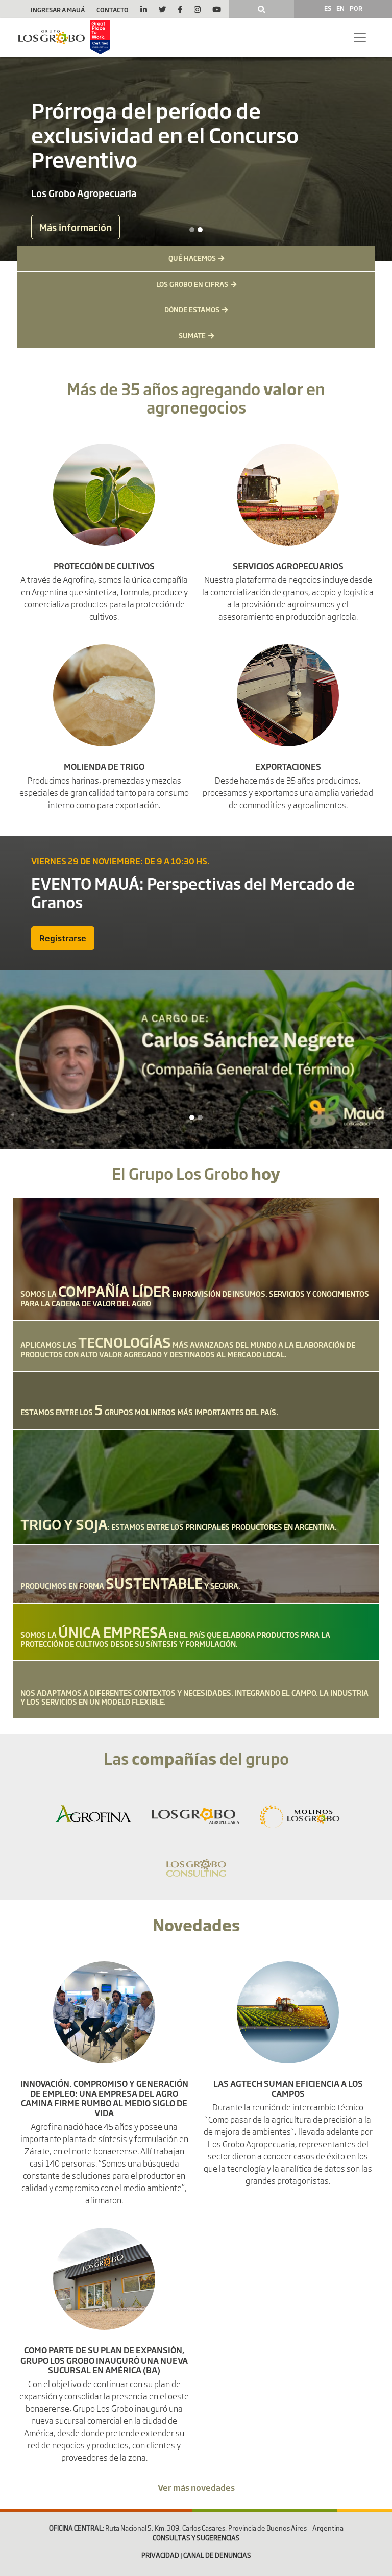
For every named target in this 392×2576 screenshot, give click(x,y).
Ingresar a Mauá (58, 10)
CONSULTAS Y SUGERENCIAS (196, 2538)
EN (340, 8)
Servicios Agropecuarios (288, 566)
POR (356, 8)
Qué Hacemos (192, 258)
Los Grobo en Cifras (192, 284)
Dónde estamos (192, 309)
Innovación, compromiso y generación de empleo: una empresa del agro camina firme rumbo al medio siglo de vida (104, 2098)
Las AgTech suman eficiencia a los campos (288, 2088)
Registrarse (63, 938)
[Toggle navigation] (360, 37)
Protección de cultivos (104, 566)
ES (328, 8)
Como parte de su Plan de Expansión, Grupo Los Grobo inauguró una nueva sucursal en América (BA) (104, 2360)
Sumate (192, 335)
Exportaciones (288, 766)
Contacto (113, 10)
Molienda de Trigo (104, 766)
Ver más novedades (196, 2487)
